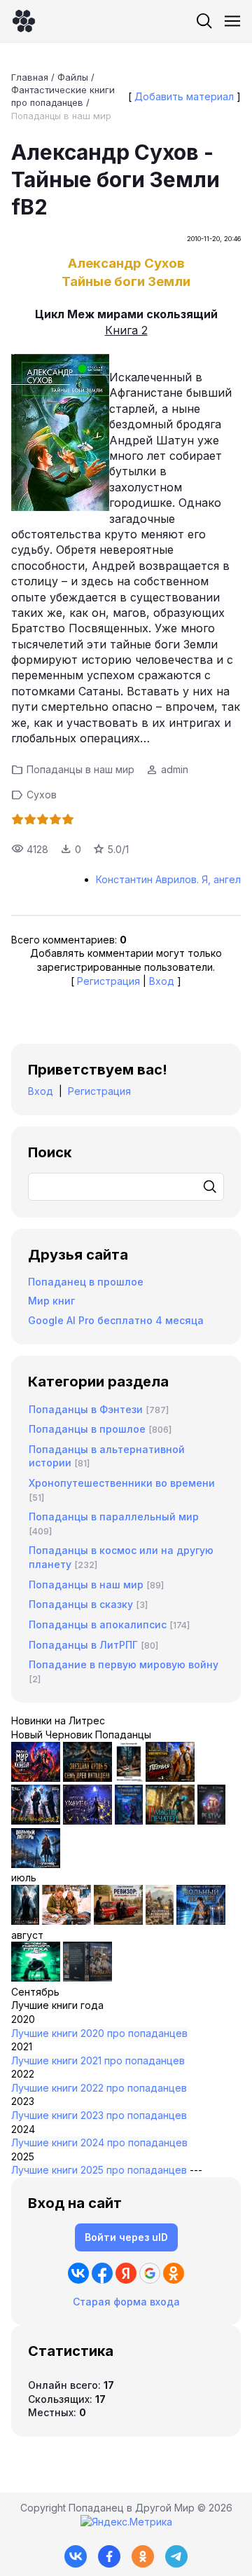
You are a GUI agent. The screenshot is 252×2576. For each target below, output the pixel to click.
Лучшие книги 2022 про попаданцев (99, 2088)
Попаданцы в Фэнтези (86, 1409)
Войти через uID (126, 2237)
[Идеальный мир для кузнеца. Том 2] (36, 1778)
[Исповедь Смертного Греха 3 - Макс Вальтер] (36, 1978)
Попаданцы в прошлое (87, 1429)
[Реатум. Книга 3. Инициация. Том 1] (211, 1821)
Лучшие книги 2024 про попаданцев (99, 2142)
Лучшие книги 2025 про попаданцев (99, 2170)
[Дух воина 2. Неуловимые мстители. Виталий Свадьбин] (160, 1921)
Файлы (73, 77)
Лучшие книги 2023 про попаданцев (99, 2115)
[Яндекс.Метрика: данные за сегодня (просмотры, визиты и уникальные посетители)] (126, 2522)
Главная (30, 77)
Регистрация (108, 981)
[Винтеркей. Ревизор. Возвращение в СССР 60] (66, 1921)
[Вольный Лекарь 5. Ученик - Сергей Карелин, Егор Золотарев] (201, 1921)
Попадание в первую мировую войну (124, 1664)
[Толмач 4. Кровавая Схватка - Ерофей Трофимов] (87, 1978)
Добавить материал (184, 96)
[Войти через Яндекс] (126, 2273)
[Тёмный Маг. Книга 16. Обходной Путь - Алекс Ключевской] (129, 1821)
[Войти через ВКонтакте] (78, 2273)
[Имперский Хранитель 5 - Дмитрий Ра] (87, 1821)
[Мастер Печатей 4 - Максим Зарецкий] (170, 1821)
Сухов (42, 795)
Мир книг (51, 1301)
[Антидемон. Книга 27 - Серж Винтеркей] (25, 1921)
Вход (162, 981)
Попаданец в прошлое (86, 1282)
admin (175, 769)
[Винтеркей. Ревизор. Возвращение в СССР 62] (129, 1778)
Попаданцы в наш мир (61, 116)
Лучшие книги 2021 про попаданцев (98, 2060)
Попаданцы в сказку (81, 1604)
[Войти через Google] (150, 2273)
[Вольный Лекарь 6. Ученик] (36, 1864)
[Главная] (24, 21)
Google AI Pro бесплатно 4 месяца (116, 1320)
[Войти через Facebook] (102, 2273)
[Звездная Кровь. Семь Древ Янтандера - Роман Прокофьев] (87, 1778)
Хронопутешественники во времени (122, 1483)
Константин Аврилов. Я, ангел (168, 879)
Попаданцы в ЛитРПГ (83, 1645)
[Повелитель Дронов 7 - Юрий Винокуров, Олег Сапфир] (36, 1821)
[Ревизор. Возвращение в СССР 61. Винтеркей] (118, 1921)
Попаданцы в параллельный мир (114, 1517)
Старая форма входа (126, 2302)
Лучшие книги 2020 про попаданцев (99, 2033)
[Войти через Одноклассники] (174, 2273)
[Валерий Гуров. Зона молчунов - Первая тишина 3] (170, 1778)
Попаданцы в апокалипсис (98, 1624)
